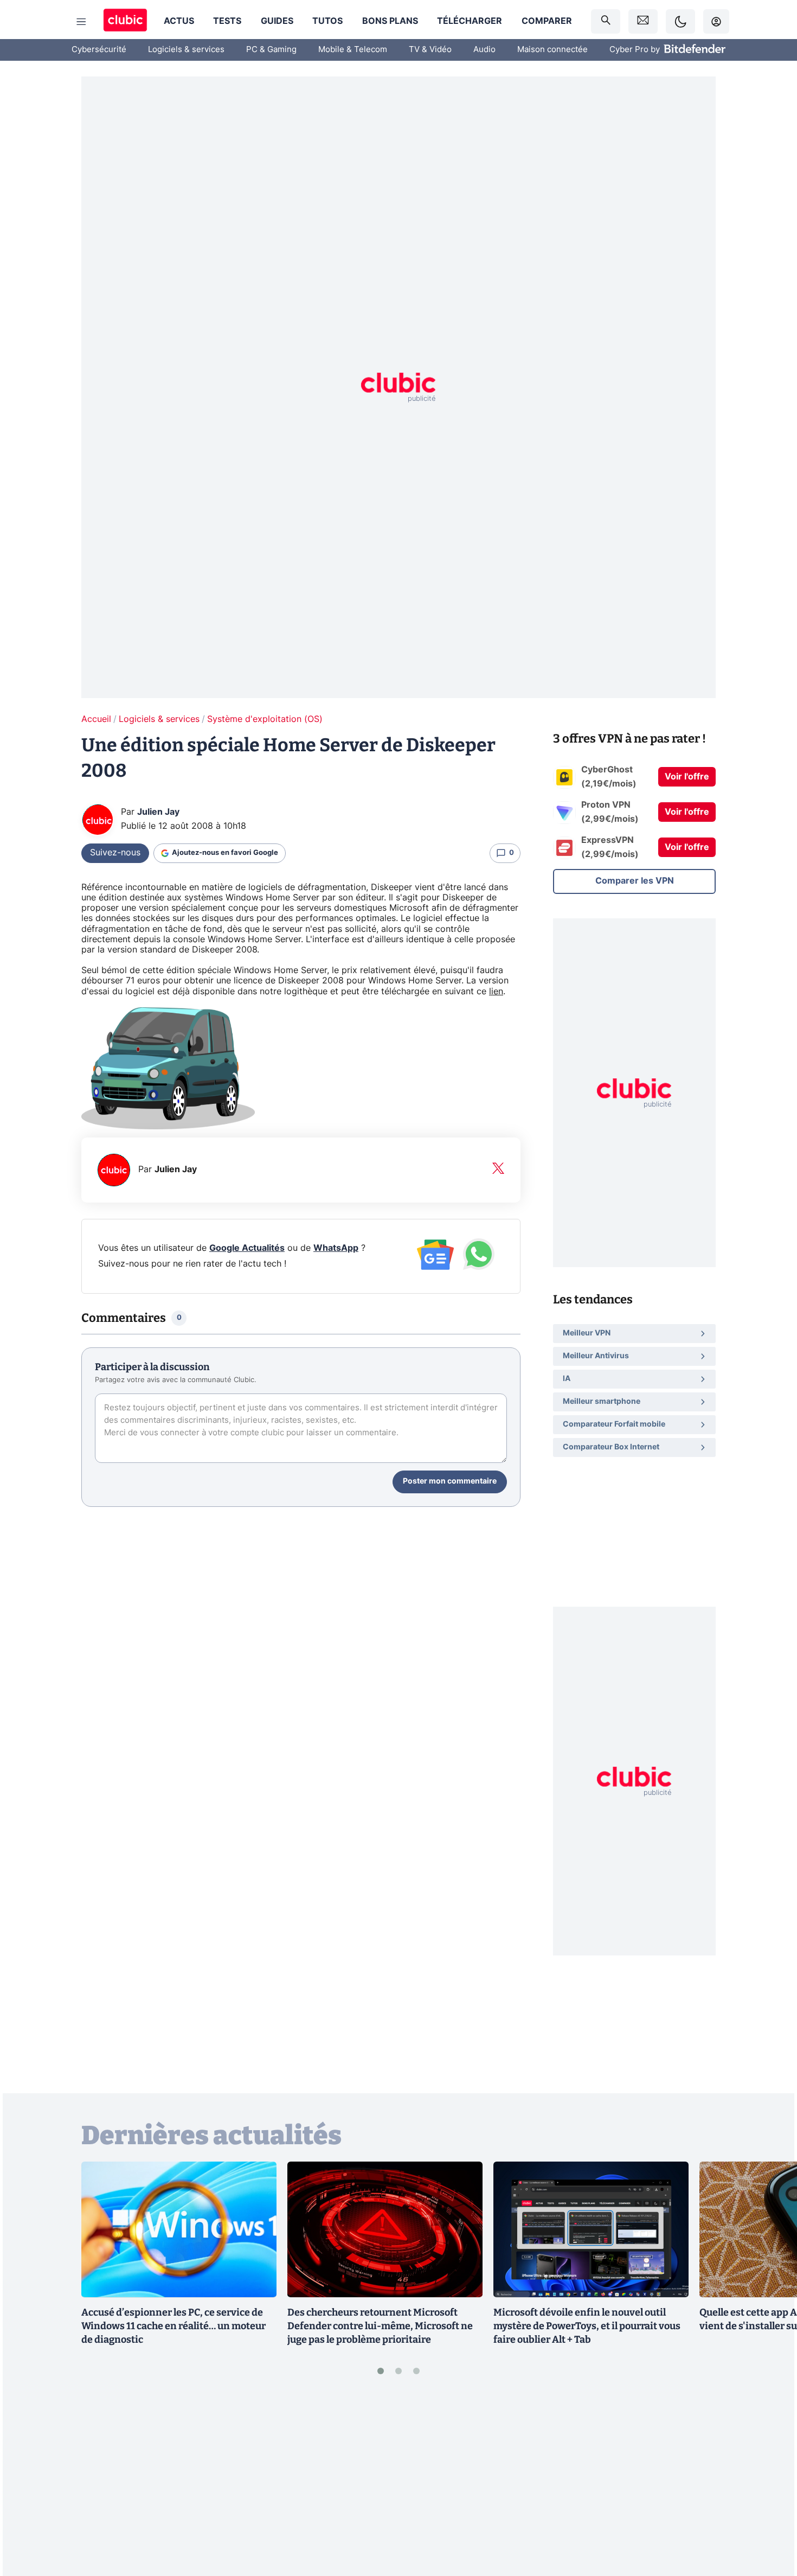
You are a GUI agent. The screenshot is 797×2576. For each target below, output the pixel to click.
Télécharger (470, 21)
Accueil (96, 719)
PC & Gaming (271, 50)
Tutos (327, 21)
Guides (277, 21)
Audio (484, 50)
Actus (179, 21)
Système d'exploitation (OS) (265, 719)
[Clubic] (125, 21)
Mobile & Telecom (353, 50)
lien (496, 992)
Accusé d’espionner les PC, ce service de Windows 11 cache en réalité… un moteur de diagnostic (173, 2326)
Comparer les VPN (635, 881)
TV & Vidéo (430, 50)
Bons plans (390, 21)
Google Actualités (247, 1248)
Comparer (547, 21)
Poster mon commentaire (450, 1481)
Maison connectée (552, 50)
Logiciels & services (186, 50)
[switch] (680, 21)
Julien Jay (158, 812)
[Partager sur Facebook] (770, 2483)
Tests (227, 21)
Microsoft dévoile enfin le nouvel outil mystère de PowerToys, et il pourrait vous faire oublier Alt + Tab (587, 2326)
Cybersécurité (99, 50)
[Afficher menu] (81, 22)
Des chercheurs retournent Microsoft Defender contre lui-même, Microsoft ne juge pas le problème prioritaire (380, 2326)
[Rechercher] (606, 21)
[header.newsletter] (643, 21)
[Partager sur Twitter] (770, 2519)
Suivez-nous (115, 853)
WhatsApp (336, 1248)
